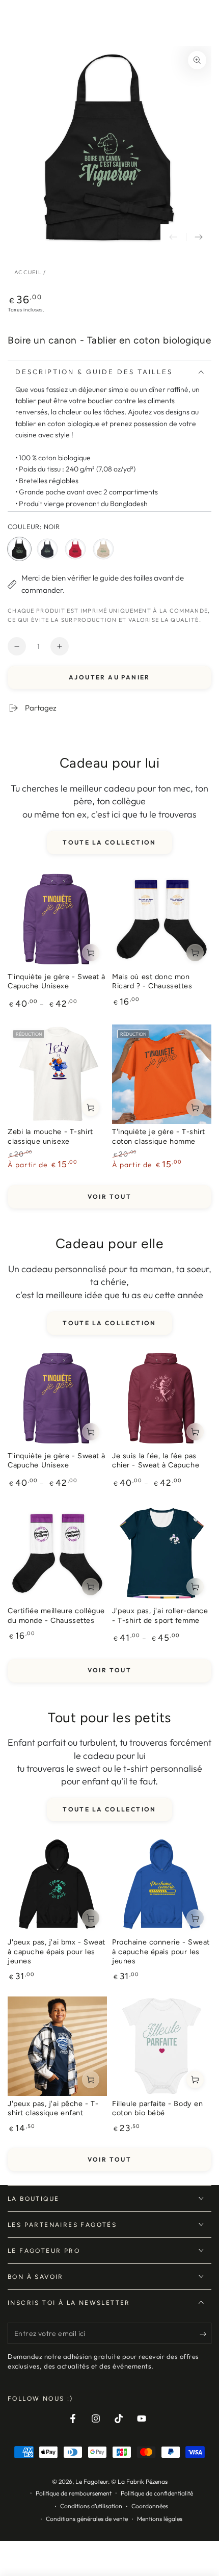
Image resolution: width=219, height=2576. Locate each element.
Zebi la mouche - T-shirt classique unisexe (50, 1136)
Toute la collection (109, 842)
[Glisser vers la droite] (199, 237)
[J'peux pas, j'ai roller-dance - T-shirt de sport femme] (162, 1553)
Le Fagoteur (92, 2481)
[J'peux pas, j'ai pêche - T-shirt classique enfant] (57, 2046)
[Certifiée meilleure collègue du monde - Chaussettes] (57, 1553)
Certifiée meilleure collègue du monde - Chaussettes (56, 1615)
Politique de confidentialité (157, 2493)
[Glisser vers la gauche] (173, 237)
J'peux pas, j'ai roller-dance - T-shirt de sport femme (160, 1615)
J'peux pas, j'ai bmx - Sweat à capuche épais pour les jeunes (57, 1951)
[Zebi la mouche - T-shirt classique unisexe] (57, 1074)
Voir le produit (91, 953)
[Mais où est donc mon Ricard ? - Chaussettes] (162, 919)
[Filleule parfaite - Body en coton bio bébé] (162, 2046)
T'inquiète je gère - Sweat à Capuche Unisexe (57, 981)
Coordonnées (150, 2506)
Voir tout (110, 1197)
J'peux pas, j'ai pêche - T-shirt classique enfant (53, 2108)
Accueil (28, 272)
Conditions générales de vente (87, 2519)
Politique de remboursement (74, 2493)
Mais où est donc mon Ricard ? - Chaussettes (152, 981)
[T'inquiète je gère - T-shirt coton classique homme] (162, 1074)
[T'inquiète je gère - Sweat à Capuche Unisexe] (57, 919)
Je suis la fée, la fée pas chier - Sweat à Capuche (156, 1461)
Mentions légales (160, 2519)
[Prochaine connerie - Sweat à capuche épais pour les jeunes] (162, 1885)
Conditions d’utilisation (91, 2506)
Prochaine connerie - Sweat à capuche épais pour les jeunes (161, 1951)
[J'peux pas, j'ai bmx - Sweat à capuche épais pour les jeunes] (57, 1885)
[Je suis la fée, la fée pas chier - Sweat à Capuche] (162, 1398)
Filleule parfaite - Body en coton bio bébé (157, 2108)
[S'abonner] (206, 2334)
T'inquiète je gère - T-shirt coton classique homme (159, 1136)
